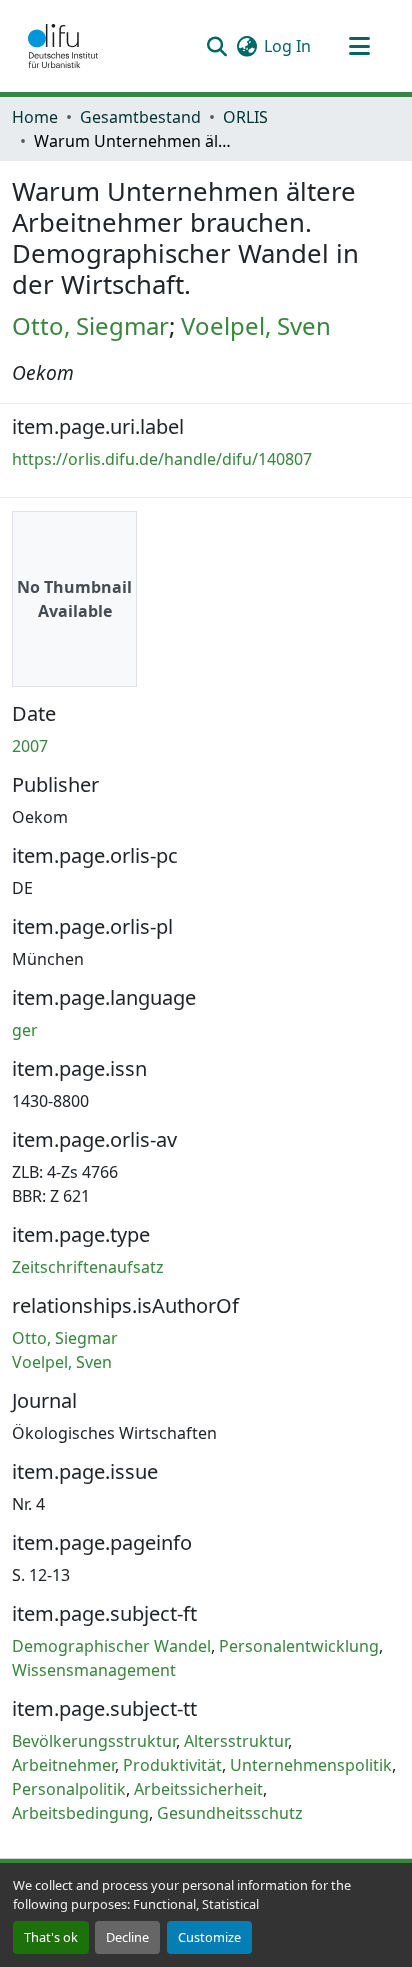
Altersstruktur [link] (236, 1741)
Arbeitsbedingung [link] (80, 1813)
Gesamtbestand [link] (140, 117)
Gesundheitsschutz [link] (230, 1813)
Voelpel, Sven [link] (256, 325)
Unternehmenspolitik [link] (311, 1765)
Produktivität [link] (172, 1765)
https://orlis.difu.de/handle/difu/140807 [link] (162, 459)
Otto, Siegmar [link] (90, 325)
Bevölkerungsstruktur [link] (94, 1741)
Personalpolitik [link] (69, 1789)
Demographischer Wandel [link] (111, 1646)
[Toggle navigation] (359, 46)
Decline (127, 1937)
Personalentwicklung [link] (299, 1646)
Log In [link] (287, 46)
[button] (63, 46)
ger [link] (25, 1030)
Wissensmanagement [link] (94, 1670)
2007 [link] (30, 746)
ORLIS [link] (245, 117)
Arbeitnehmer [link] (63, 1765)
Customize (209, 1937)
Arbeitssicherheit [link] (198, 1789)
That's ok (51, 1937)
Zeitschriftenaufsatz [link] (88, 1267)
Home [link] (35, 117)
